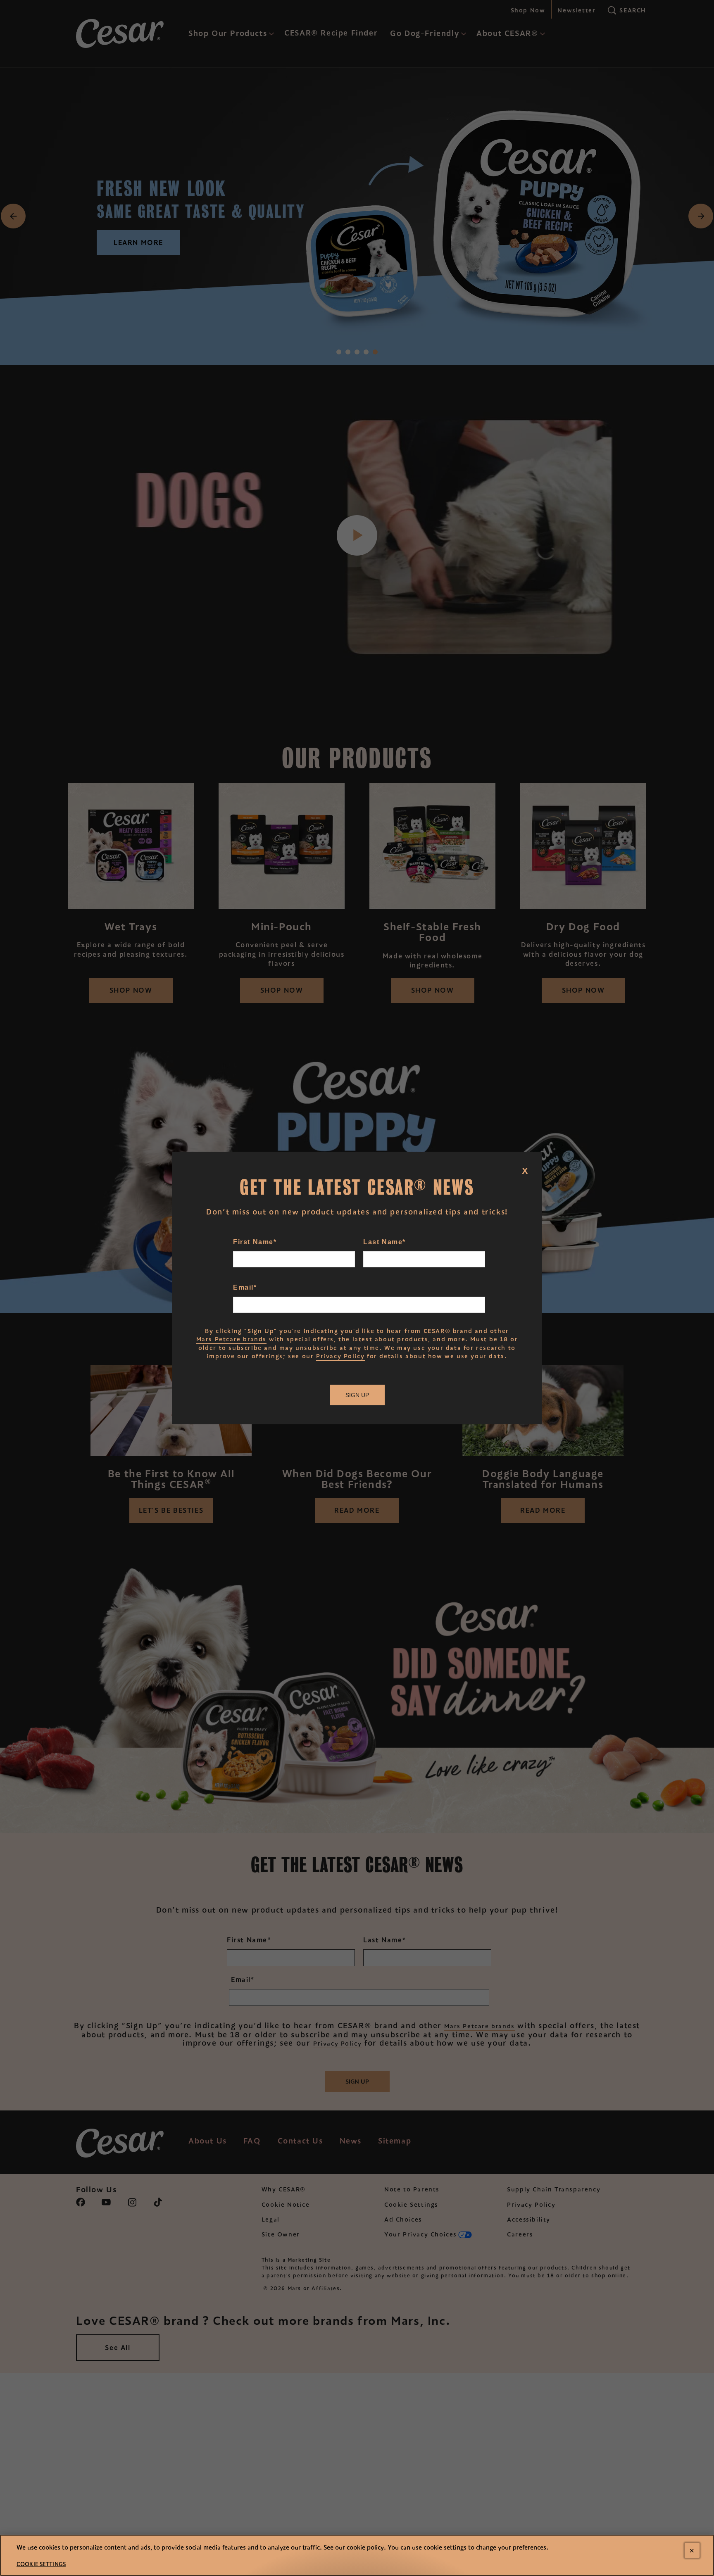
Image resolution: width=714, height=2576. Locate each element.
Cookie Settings (41, 2564)
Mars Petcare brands (231, 1339)
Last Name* (384, 1242)
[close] (531, 1162)
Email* (245, 1287)
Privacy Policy (340, 1356)
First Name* (255, 1242)
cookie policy (365, 2547)
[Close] (692, 2550)
